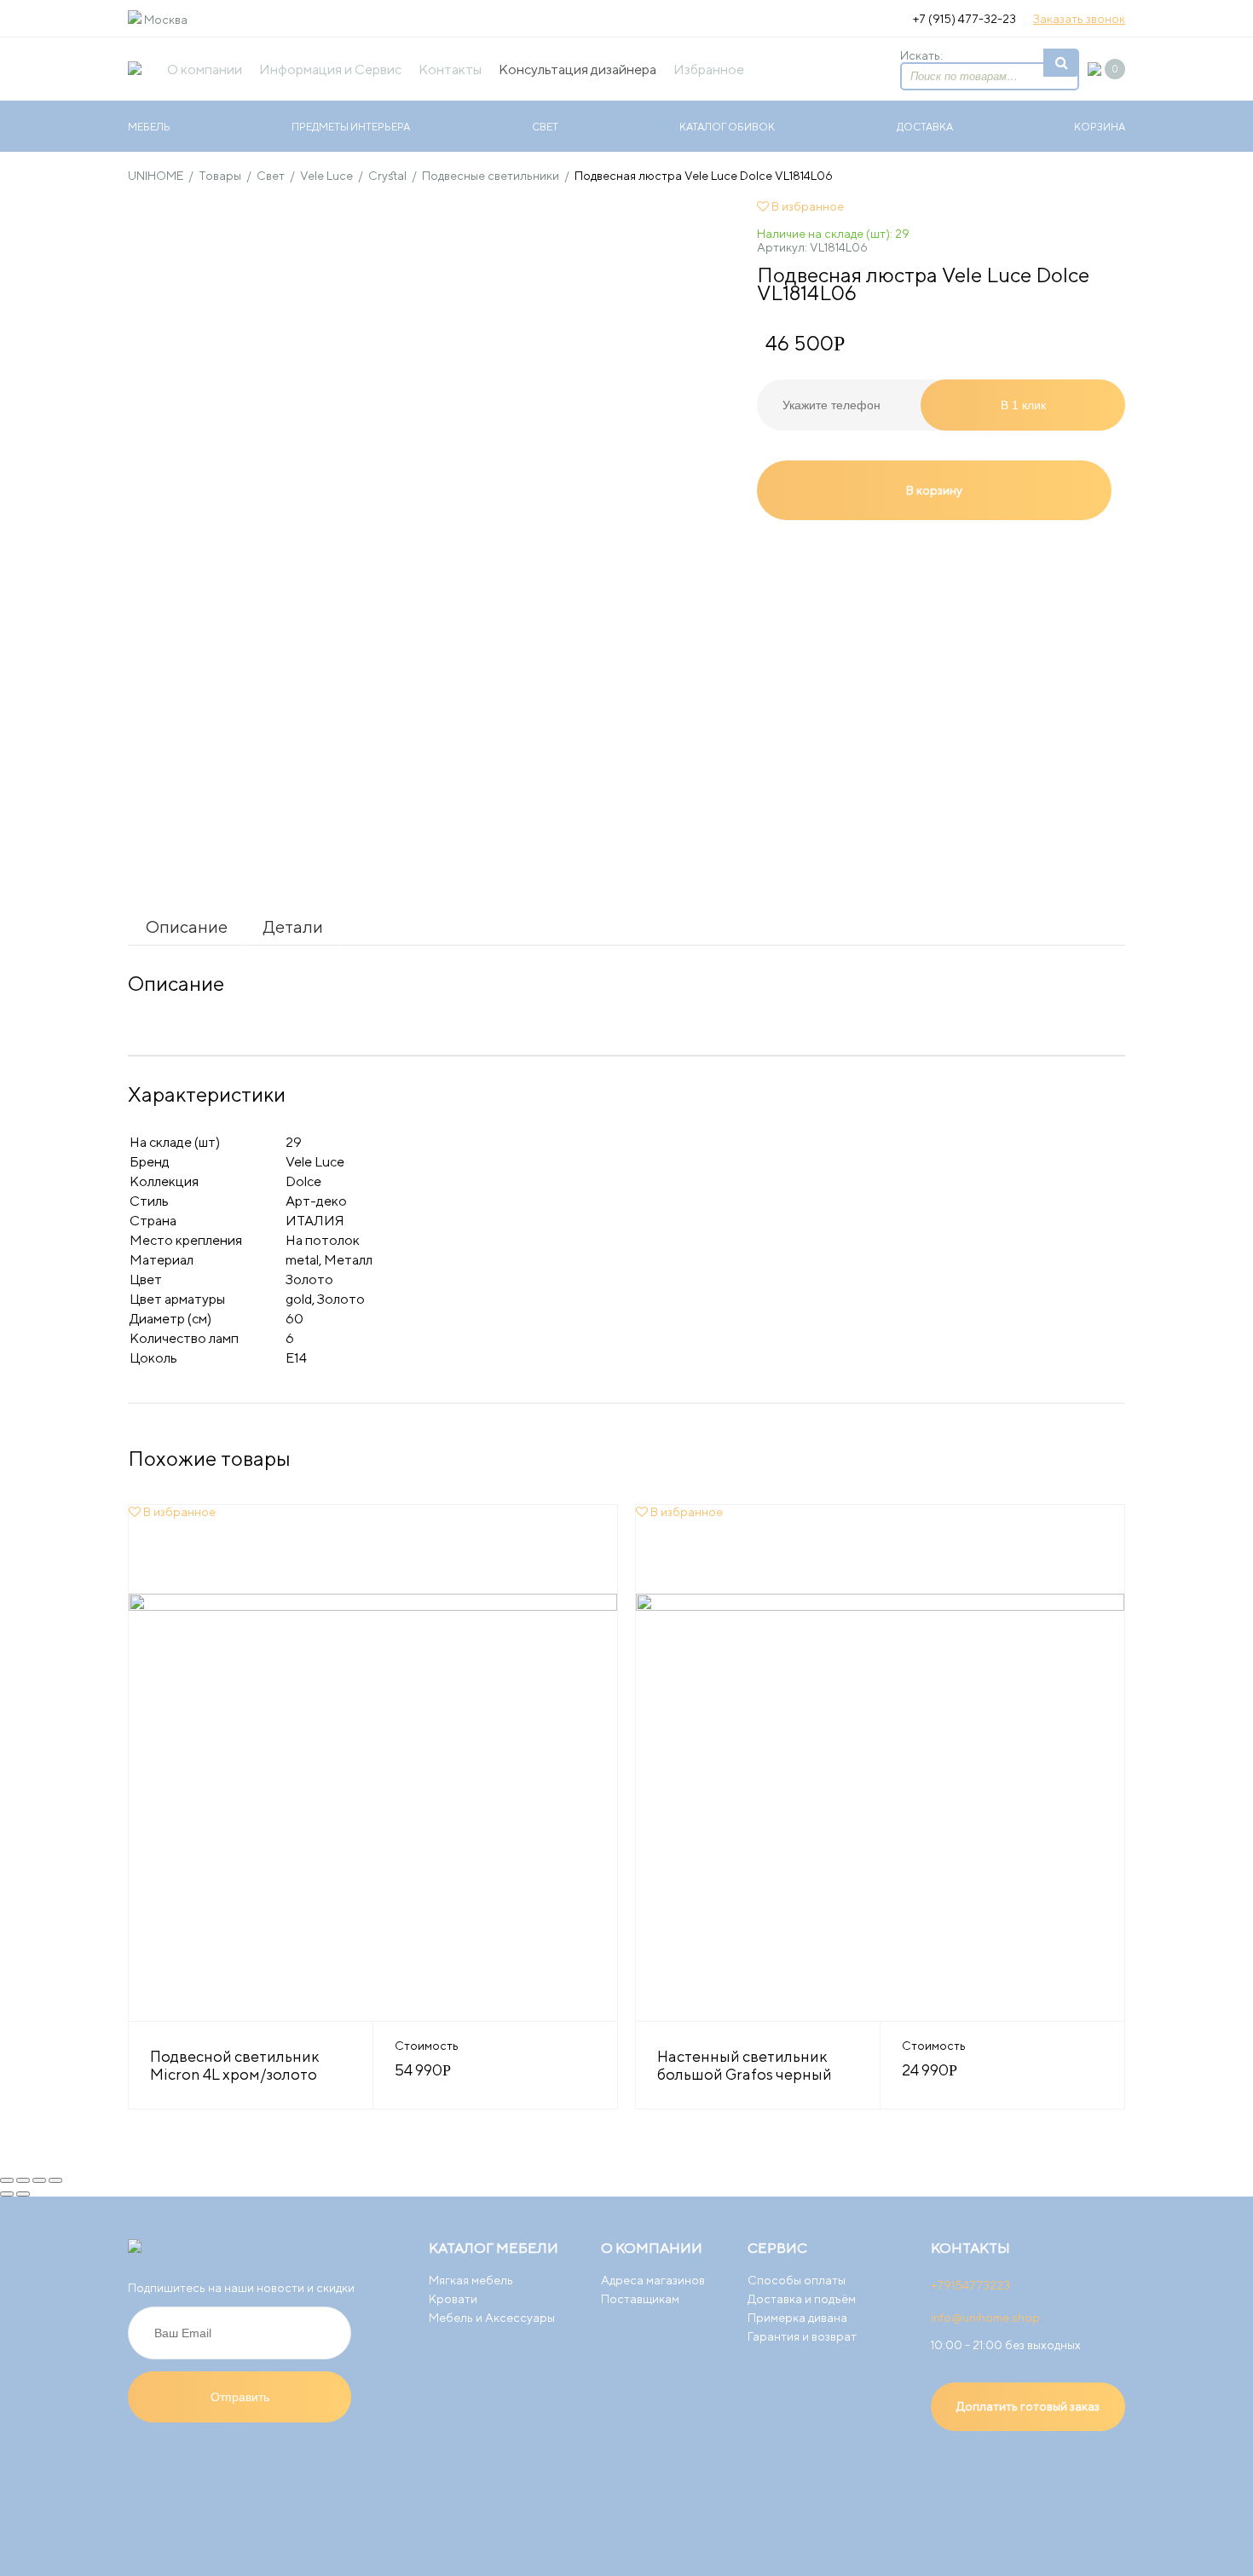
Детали (293, 926)
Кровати (453, 2299)
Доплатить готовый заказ (1028, 2406)
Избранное (709, 69)
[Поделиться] (23, 2180)
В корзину (934, 490)
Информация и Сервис (330, 69)
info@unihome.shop (985, 2318)
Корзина (1100, 127)
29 (294, 1142)
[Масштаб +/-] (55, 2180)
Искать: (921, 55)
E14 (296, 1358)
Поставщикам (640, 2299)
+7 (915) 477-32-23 (964, 19)
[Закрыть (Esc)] (7, 2180)
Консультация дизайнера (577, 69)
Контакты (450, 69)
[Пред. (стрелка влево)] (7, 2194)
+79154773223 (970, 2285)
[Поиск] (1061, 63)
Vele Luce (315, 1162)
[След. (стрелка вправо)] (23, 2194)
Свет (545, 127)
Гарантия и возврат (802, 2336)
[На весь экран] (39, 2180)
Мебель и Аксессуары (492, 2318)
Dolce (303, 1181)
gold (299, 1299)
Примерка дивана (797, 2318)
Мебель (149, 127)
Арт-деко (316, 1201)
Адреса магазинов (653, 2280)
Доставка (925, 127)
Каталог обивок (727, 127)
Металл (348, 1260)
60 (294, 1319)
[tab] (187, 926)
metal (302, 1260)
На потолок (323, 1240)
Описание (187, 926)
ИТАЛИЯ (315, 1221)
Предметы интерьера (351, 127)
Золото (309, 1279)
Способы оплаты (797, 2280)
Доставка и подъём (802, 2299)
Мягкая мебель (471, 2280)
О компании (205, 69)
